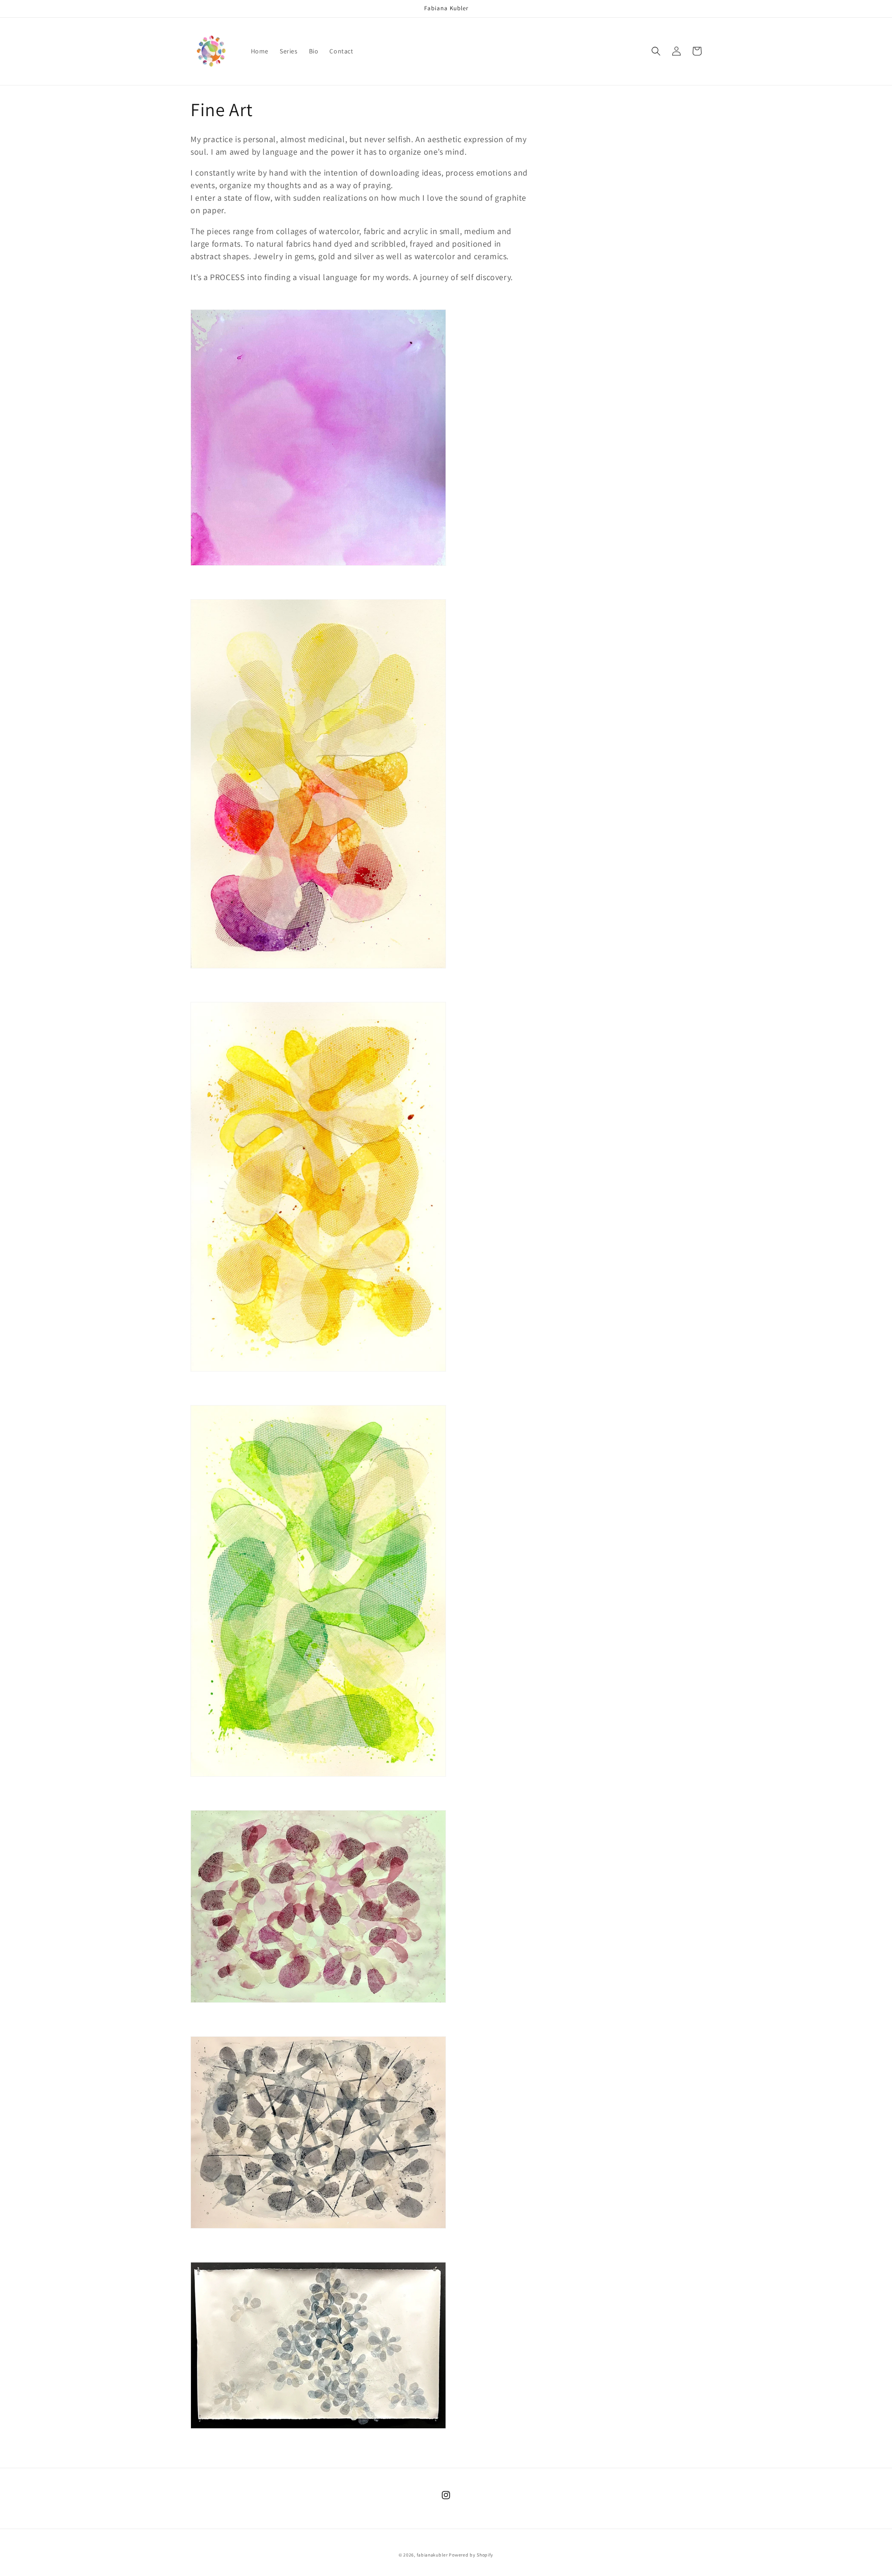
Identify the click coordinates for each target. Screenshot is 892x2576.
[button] (656, 51)
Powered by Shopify (471, 2555)
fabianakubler (432, 2555)
